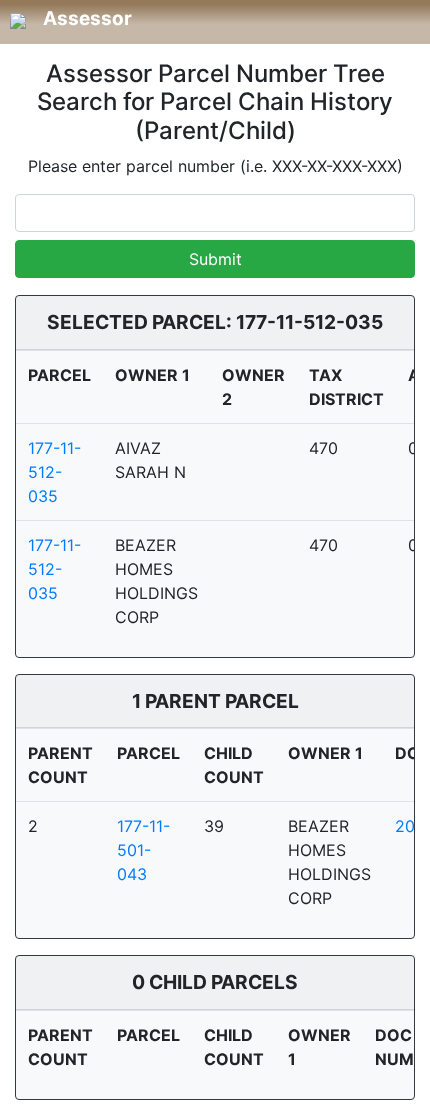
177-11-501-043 (143, 850)
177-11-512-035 (54, 472)
